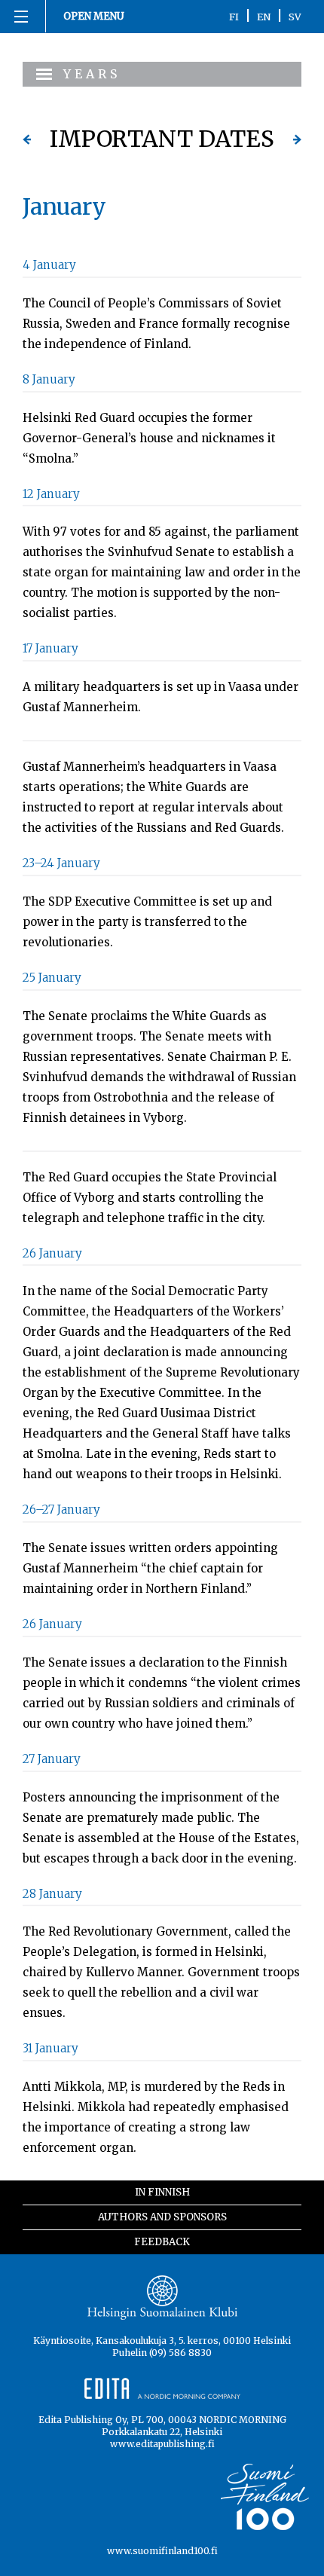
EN (264, 17)
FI (234, 17)
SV (295, 17)
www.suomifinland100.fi (162, 2551)
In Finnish (162, 2192)
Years (92, 74)
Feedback (162, 2242)
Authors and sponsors (162, 2217)
